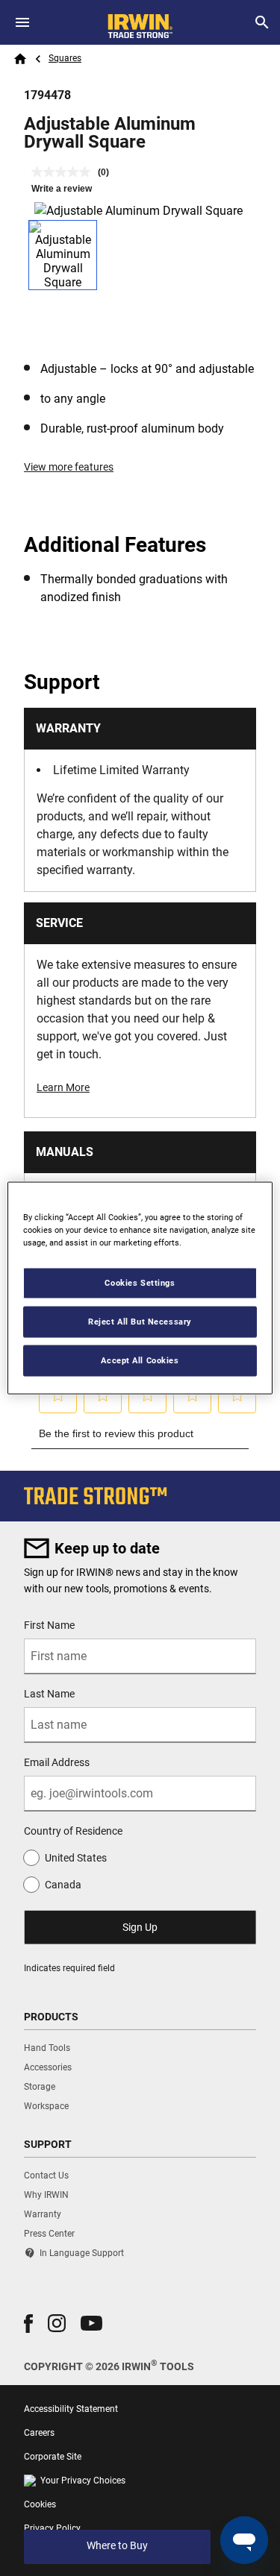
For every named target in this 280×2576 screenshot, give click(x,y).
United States (76, 1858)
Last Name (49, 1694)
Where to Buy (117, 2545)
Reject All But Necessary (140, 1322)
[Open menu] (22, 22)
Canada (63, 1885)
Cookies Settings (140, 1283)
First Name (49, 1625)
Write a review (62, 189)
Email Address (57, 1762)
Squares (65, 58)
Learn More (63, 1087)
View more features (69, 467)
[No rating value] (65, 172)
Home (20, 59)
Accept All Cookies (140, 1360)
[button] (28, 2324)
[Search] (262, 22)
